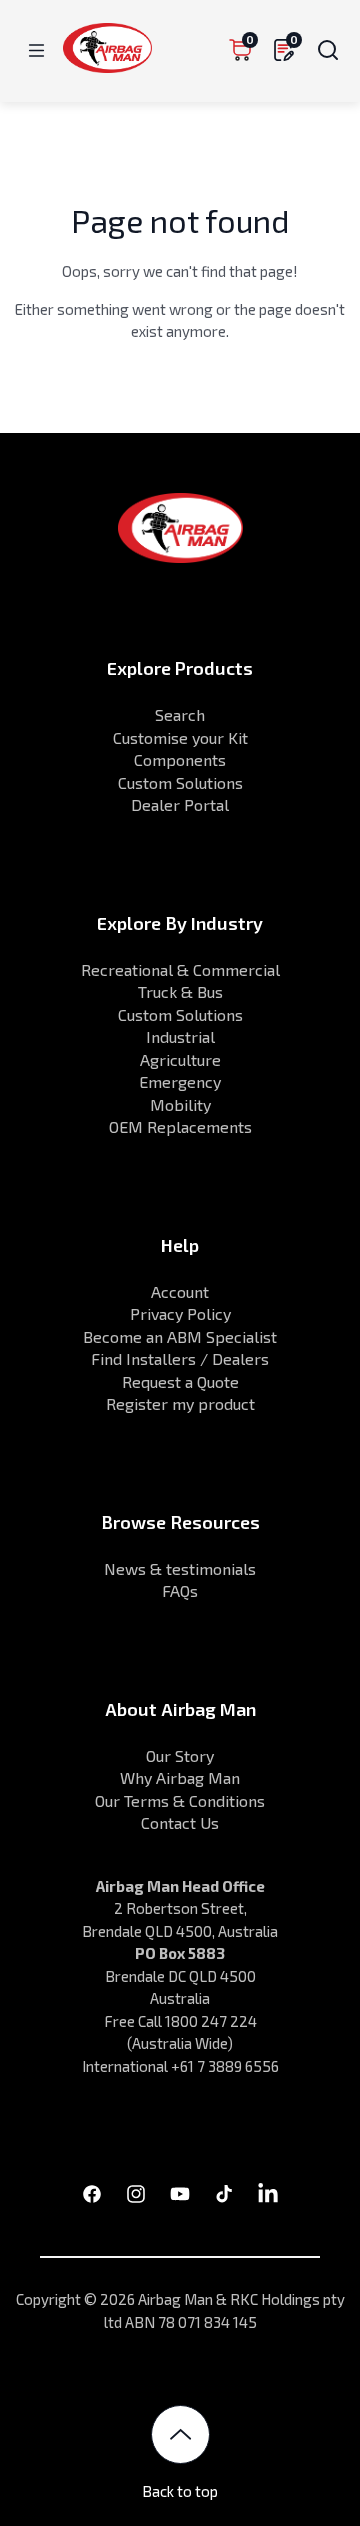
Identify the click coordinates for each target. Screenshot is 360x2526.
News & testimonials (180, 1568)
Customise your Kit (180, 737)
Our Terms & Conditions (180, 1800)
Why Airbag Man (180, 1777)
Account (180, 1291)
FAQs (180, 1590)
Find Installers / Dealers (180, 1358)
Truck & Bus (180, 991)
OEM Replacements (180, 1126)
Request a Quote (180, 1381)
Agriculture (180, 1059)
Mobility (180, 1104)
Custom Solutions (180, 782)
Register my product (180, 1403)
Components (180, 759)
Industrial (180, 1036)
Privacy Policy (180, 1313)
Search (180, 714)
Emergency (180, 1081)
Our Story (180, 1755)
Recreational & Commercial (180, 969)
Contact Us (180, 1822)
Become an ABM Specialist (180, 1336)
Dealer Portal (180, 804)
